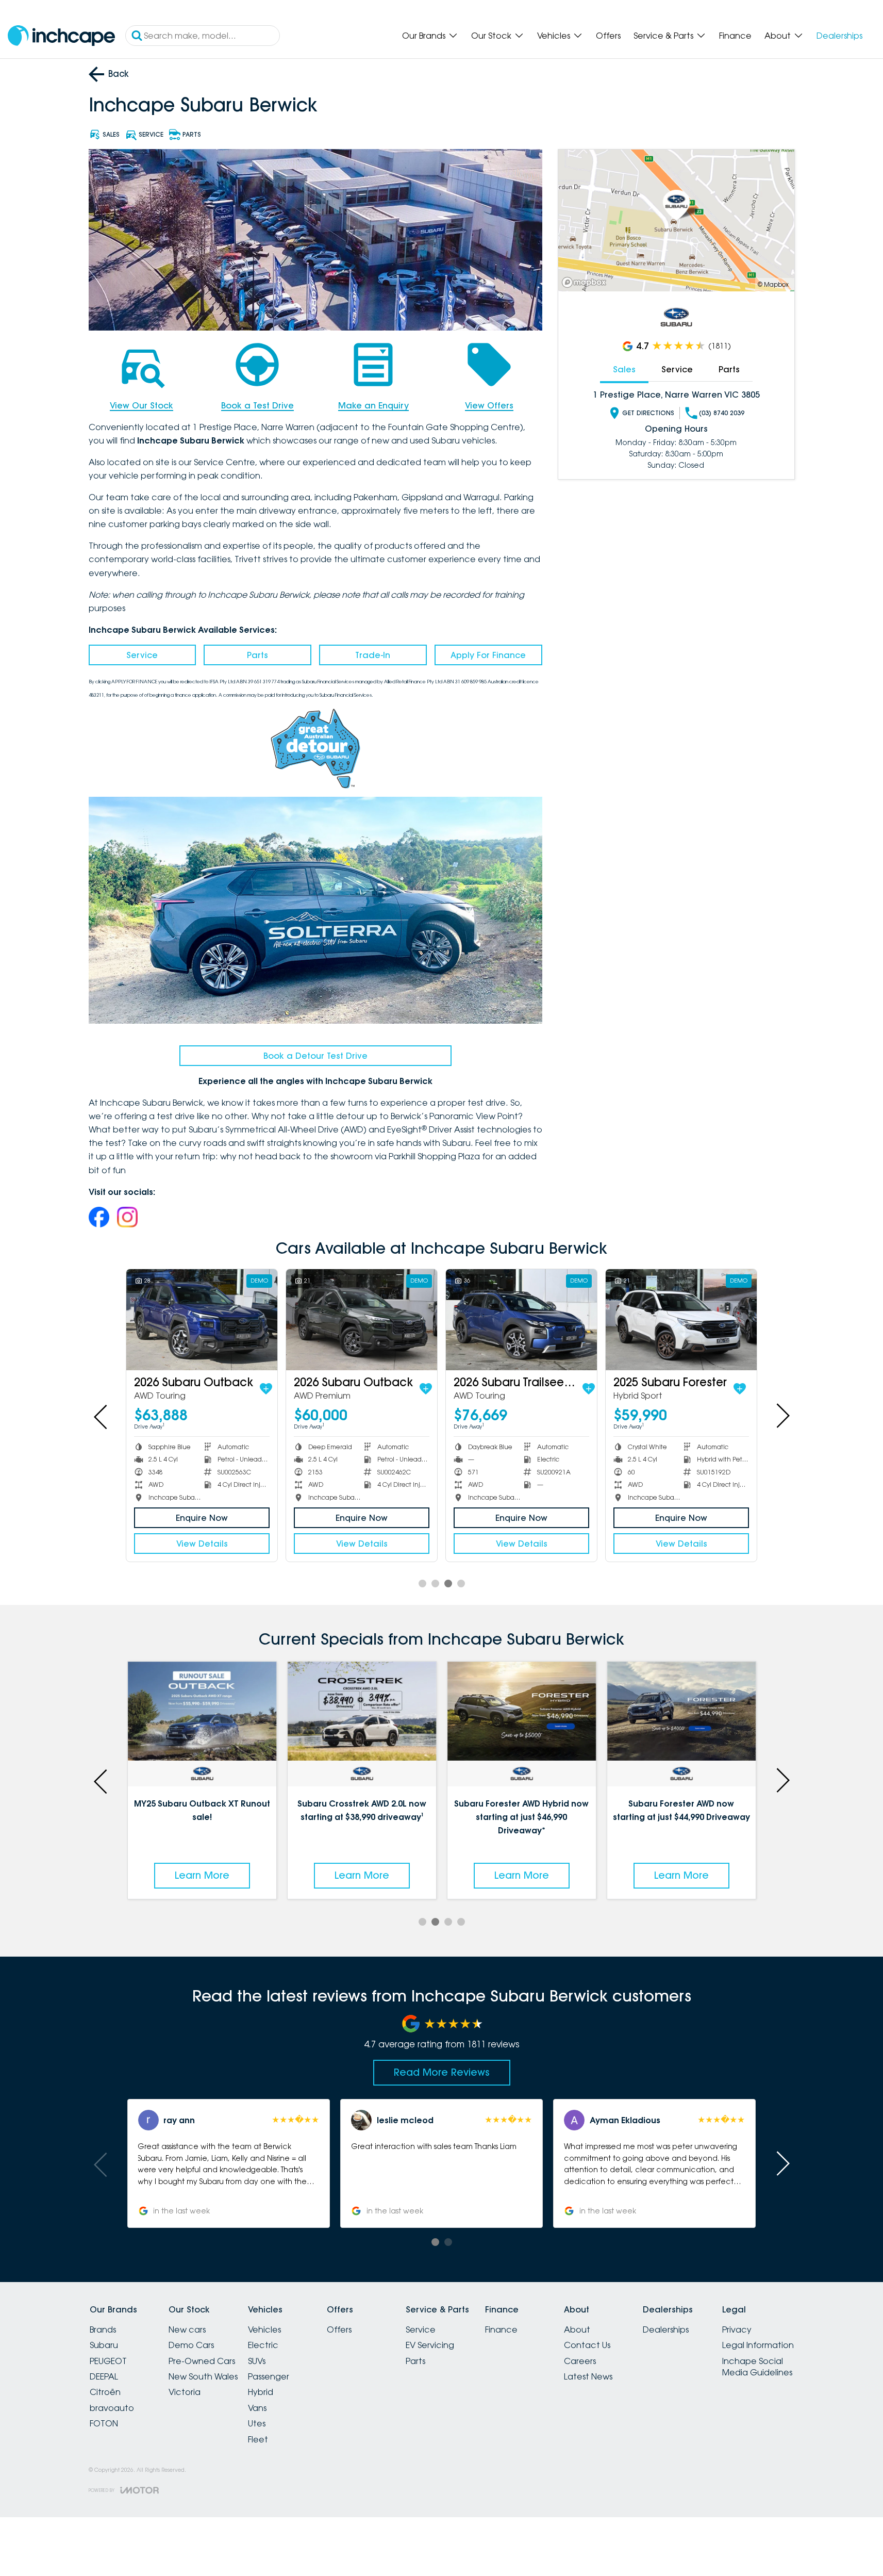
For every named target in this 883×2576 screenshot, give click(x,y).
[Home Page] (61, 36)
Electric (263, 2345)
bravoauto (112, 2408)
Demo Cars (191, 2345)
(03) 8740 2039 (722, 413)
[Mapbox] (586, 282)
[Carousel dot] (422, 1584)
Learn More (206, 1875)
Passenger (269, 2376)
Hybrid (261, 2392)
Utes (257, 2423)
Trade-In (373, 655)
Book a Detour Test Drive (315, 1056)
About (778, 36)
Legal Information (758, 2345)
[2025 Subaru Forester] (681, 1319)
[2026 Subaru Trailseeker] (521, 1319)
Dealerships (839, 36)
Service (142, 655)
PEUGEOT (108, 2361)
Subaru (104, 2345)
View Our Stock (141, 405)
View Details (202, 1544)
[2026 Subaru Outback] (202, 1319)
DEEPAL (104, 2376)
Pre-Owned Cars (202, 2361)
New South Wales (203, 2376)
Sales (624, 369)
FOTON (104, 2423)
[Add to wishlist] (266, 1389)
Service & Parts (663, 36)
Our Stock (491, 36)
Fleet (258, 2439)
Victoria (185, 2392)
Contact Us (587, 2345)
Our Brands (424, 36)
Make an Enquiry (373, 405)
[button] (148, 2163)
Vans (257, 2408)
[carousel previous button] (102, 1416)
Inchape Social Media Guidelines (757, 2367)
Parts (257, 655)
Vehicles (554, 36)
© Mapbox (773, 284)
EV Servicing (430, 2345)
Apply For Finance (488, 655)
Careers (580, 2361)
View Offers (489, 405)
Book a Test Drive (257, 405)
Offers (608, 36)
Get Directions (648, 413)
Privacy (737, 2329)
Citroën (105, 2392)
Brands (103, 2329)
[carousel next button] (782, 1416)
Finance (735, 36)
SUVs (257, 2361)
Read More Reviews (442, 2072)
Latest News (588, 2376)
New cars (187, 2329)
